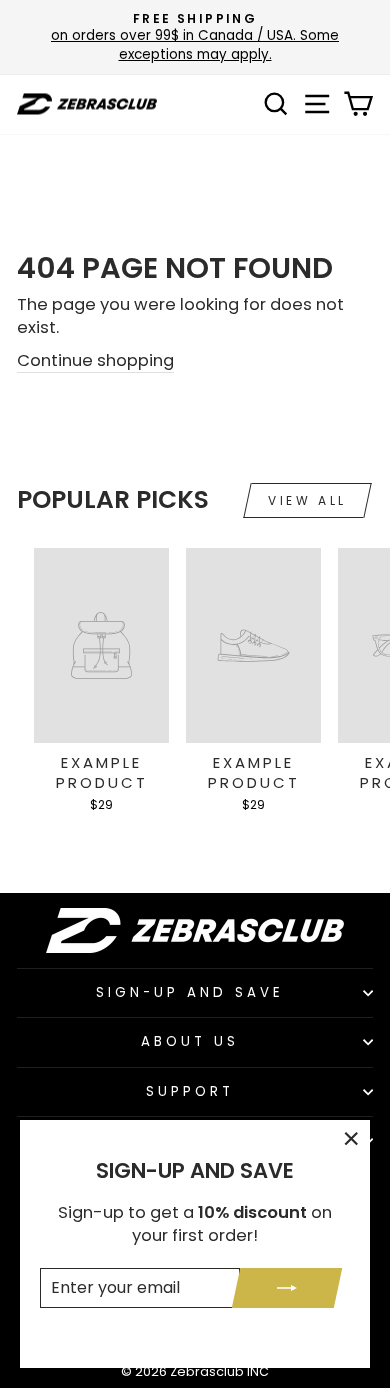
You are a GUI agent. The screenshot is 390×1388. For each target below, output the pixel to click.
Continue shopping (95, 360)
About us (190, 1041)
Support (190, 1091)
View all (307, 500)
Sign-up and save (190, 992)
